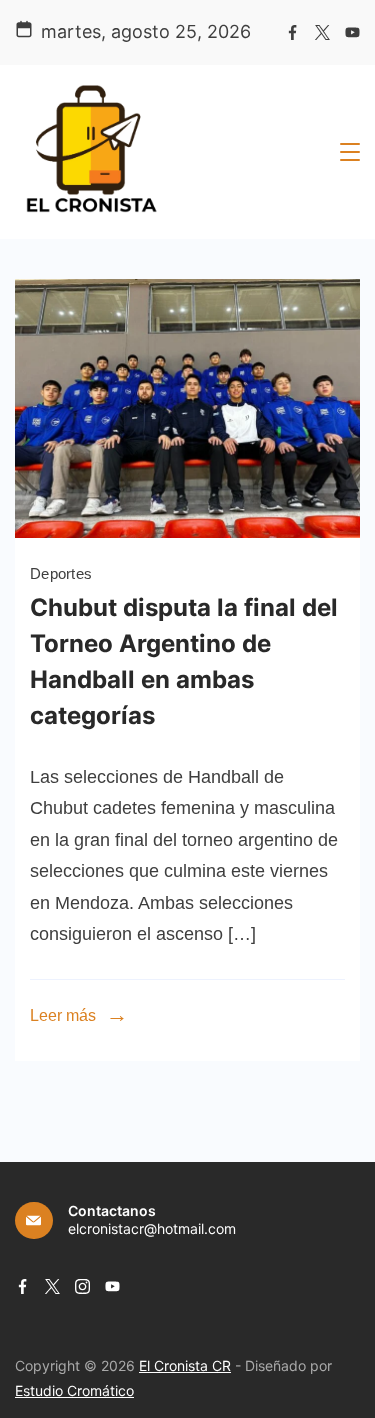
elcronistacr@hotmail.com (152, 1228)
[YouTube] (352, 32)
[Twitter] (322, 32)
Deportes (61, 573)
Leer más (63, 1015)
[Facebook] (292, 32)
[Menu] (350, 152)
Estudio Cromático (74, 1390)
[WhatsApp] (187, 532)
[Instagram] (82, 1286)
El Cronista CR (185, 1365)
